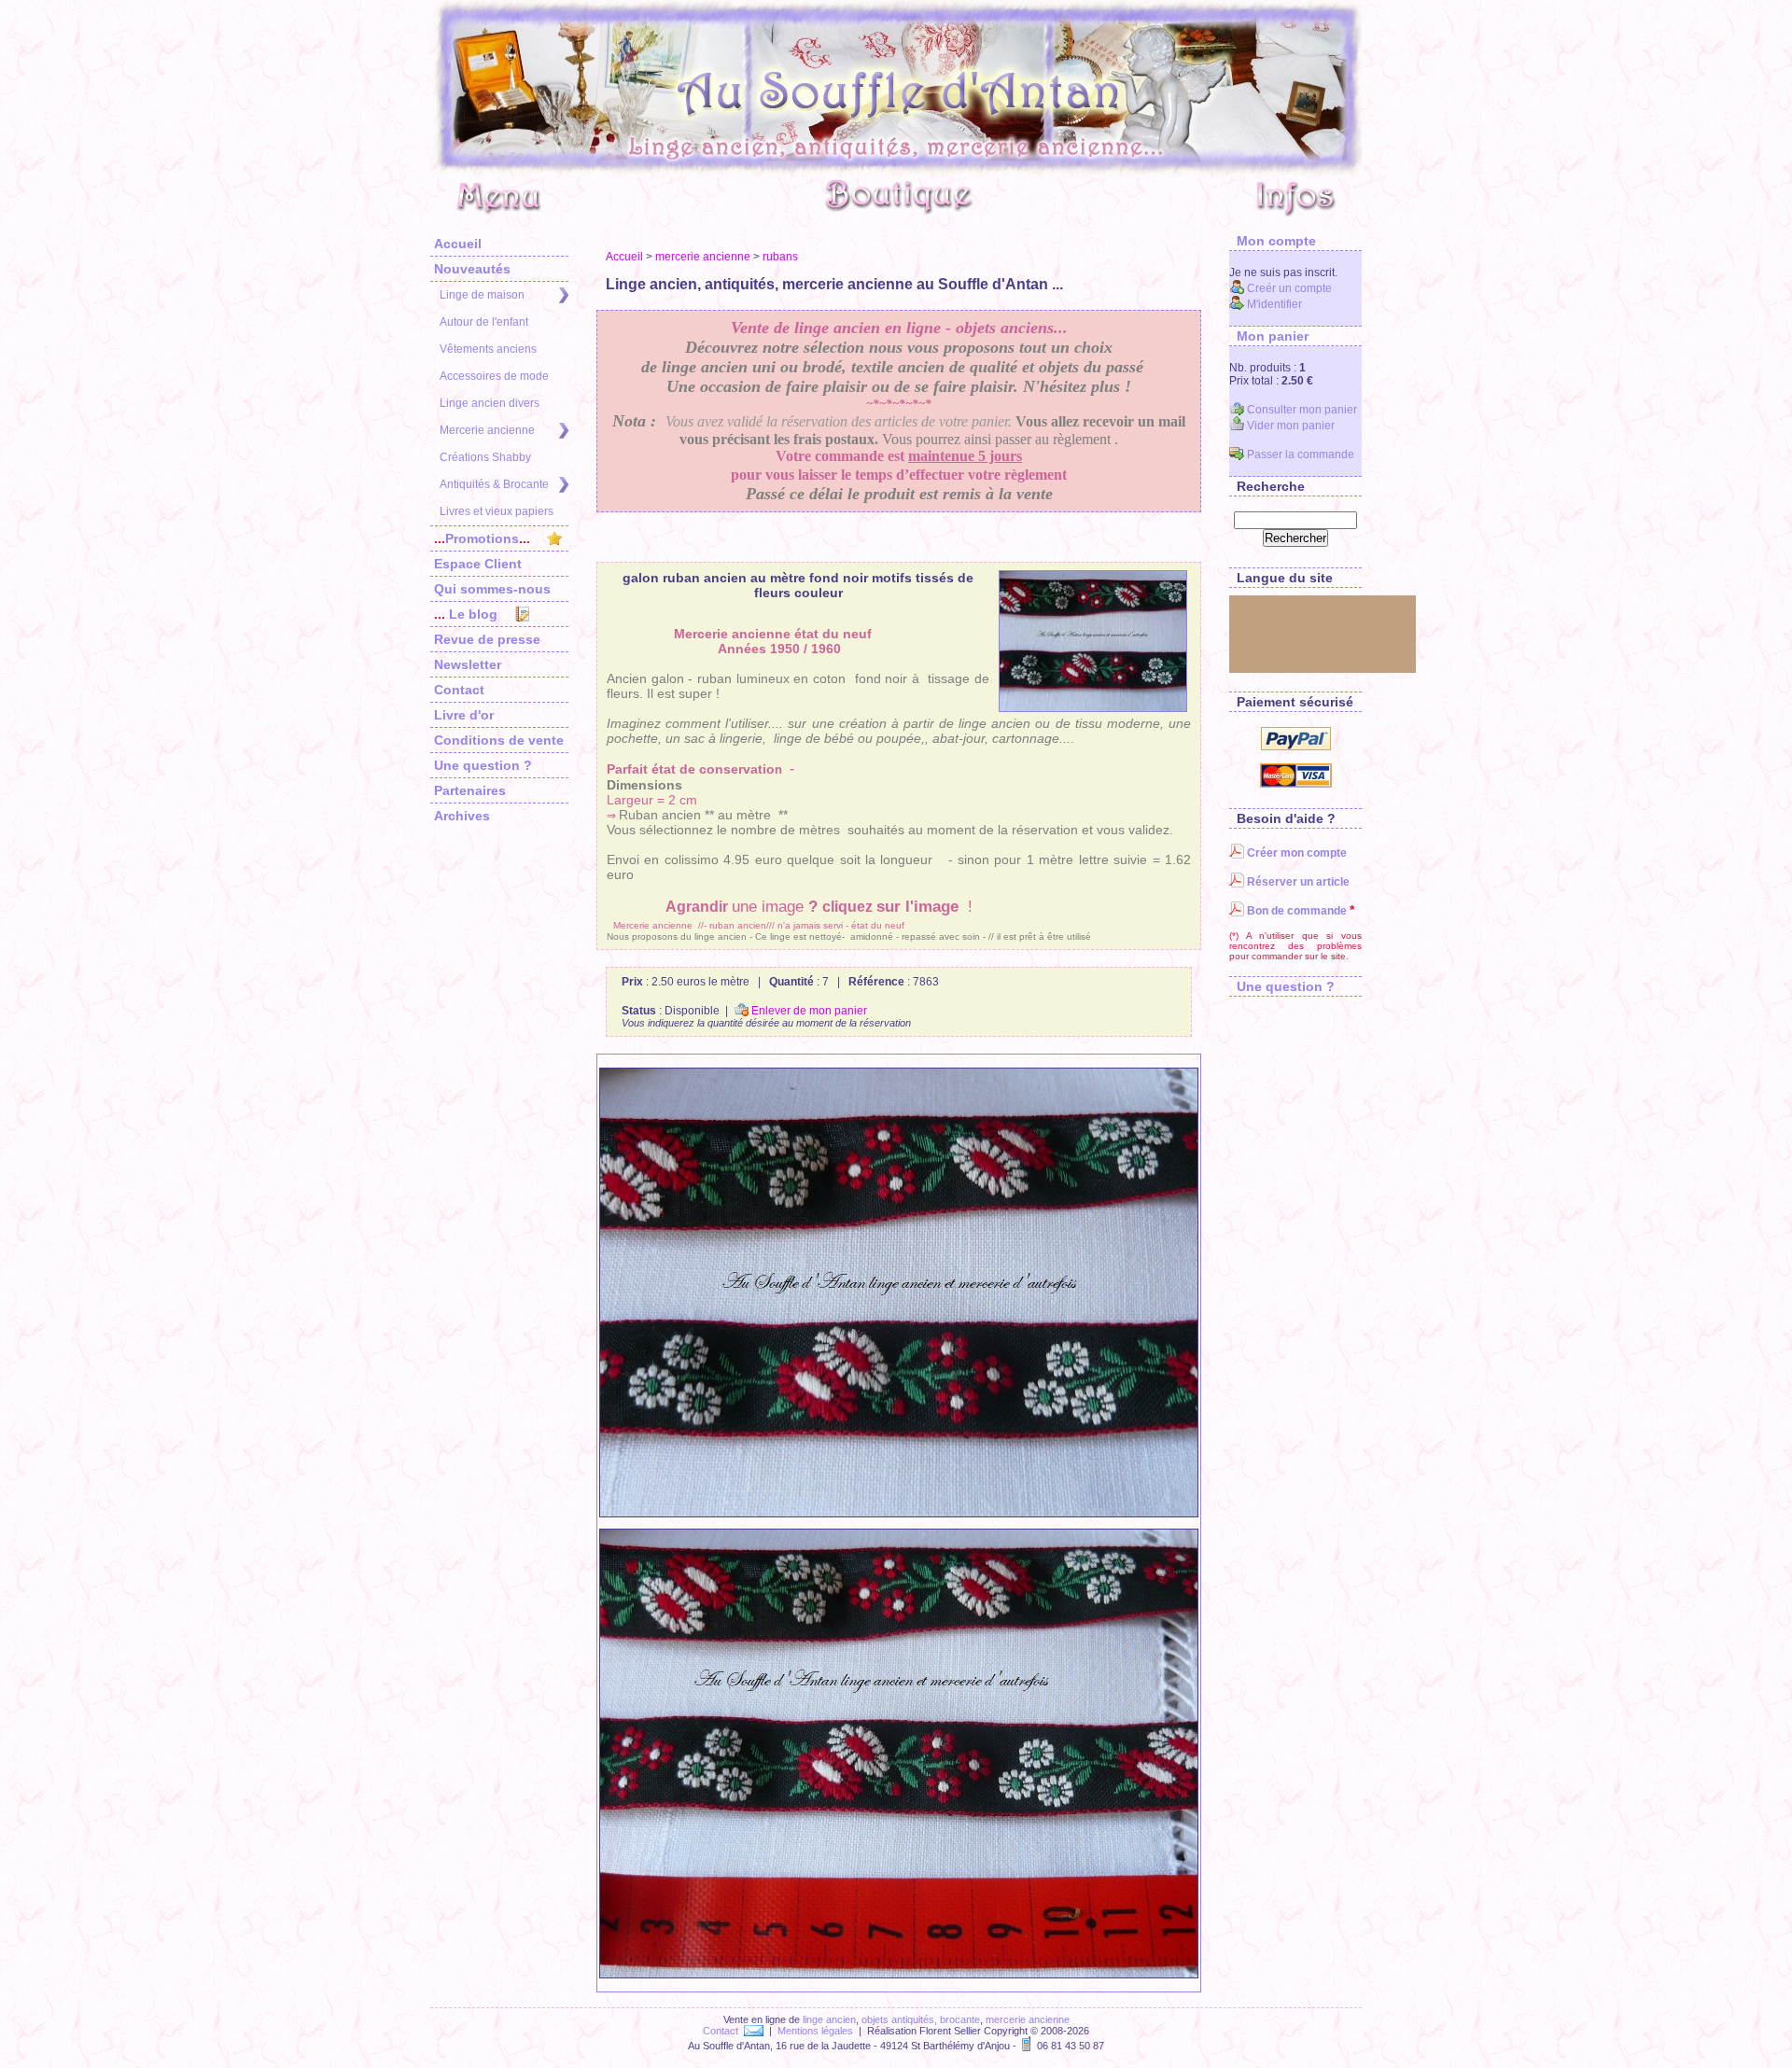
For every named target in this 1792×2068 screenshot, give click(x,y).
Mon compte (1273, 241)
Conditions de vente (499, 740)
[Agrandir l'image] (1093, 641)
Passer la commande (1299, 454)
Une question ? (483, 765)
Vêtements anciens (488, 349)
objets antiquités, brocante (921, 2019)
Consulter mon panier (1301, 410)
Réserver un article (1297, 882)
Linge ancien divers (490, 403)
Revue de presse (487, 639)
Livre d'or (464, 715)
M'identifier (1273, 304)
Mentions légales (815, 2031)
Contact (459, 690)
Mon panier (1269, 336)
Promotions (482, 538)
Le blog (466, 614)
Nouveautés (472, 269)
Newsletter (468, 664)
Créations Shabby (485, 457)
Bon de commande (1295, 911)
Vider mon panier (1289, 426)
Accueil (458, 244)
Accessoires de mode (494, 376)
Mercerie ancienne (487, 430)
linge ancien (829, 2019)
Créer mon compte (1295, 853)
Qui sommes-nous (492, 589)
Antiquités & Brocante (494, 484)
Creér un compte (1288, 288)
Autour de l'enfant (484, 322)
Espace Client (478, 564)
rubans (780, 257)
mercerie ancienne (703, 257)
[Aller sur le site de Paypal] (1296, 747)
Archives (462, 816)
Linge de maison (482, 295)
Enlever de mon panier (808, 1011)
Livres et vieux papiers (497, 511)
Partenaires (470, 790)
